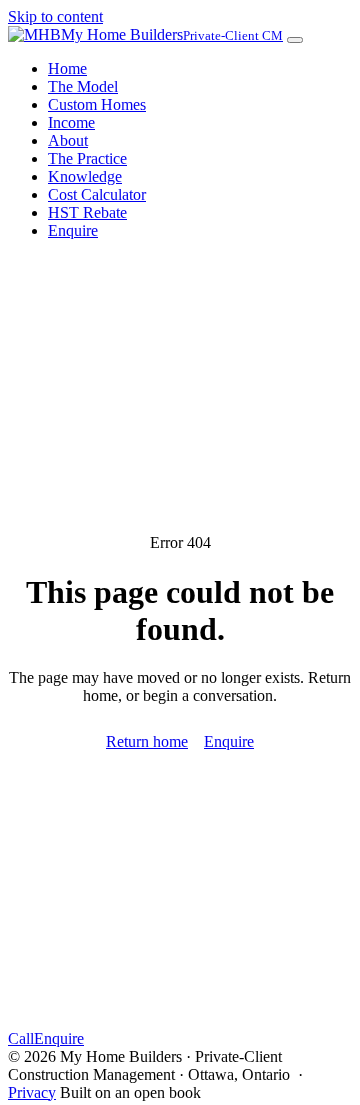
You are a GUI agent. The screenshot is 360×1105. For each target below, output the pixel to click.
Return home (147, 741)
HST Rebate (87, 212)
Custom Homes (97, 104)
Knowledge (85, 176)
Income (71, 122)
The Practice (87, 158)
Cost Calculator (97, 194)
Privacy (32, 1092)
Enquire (73, 230)
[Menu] (295, 40)
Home (67, 68)
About (68, 140)
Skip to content (55, 16)
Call (21, 1038)
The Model (83, 86)
